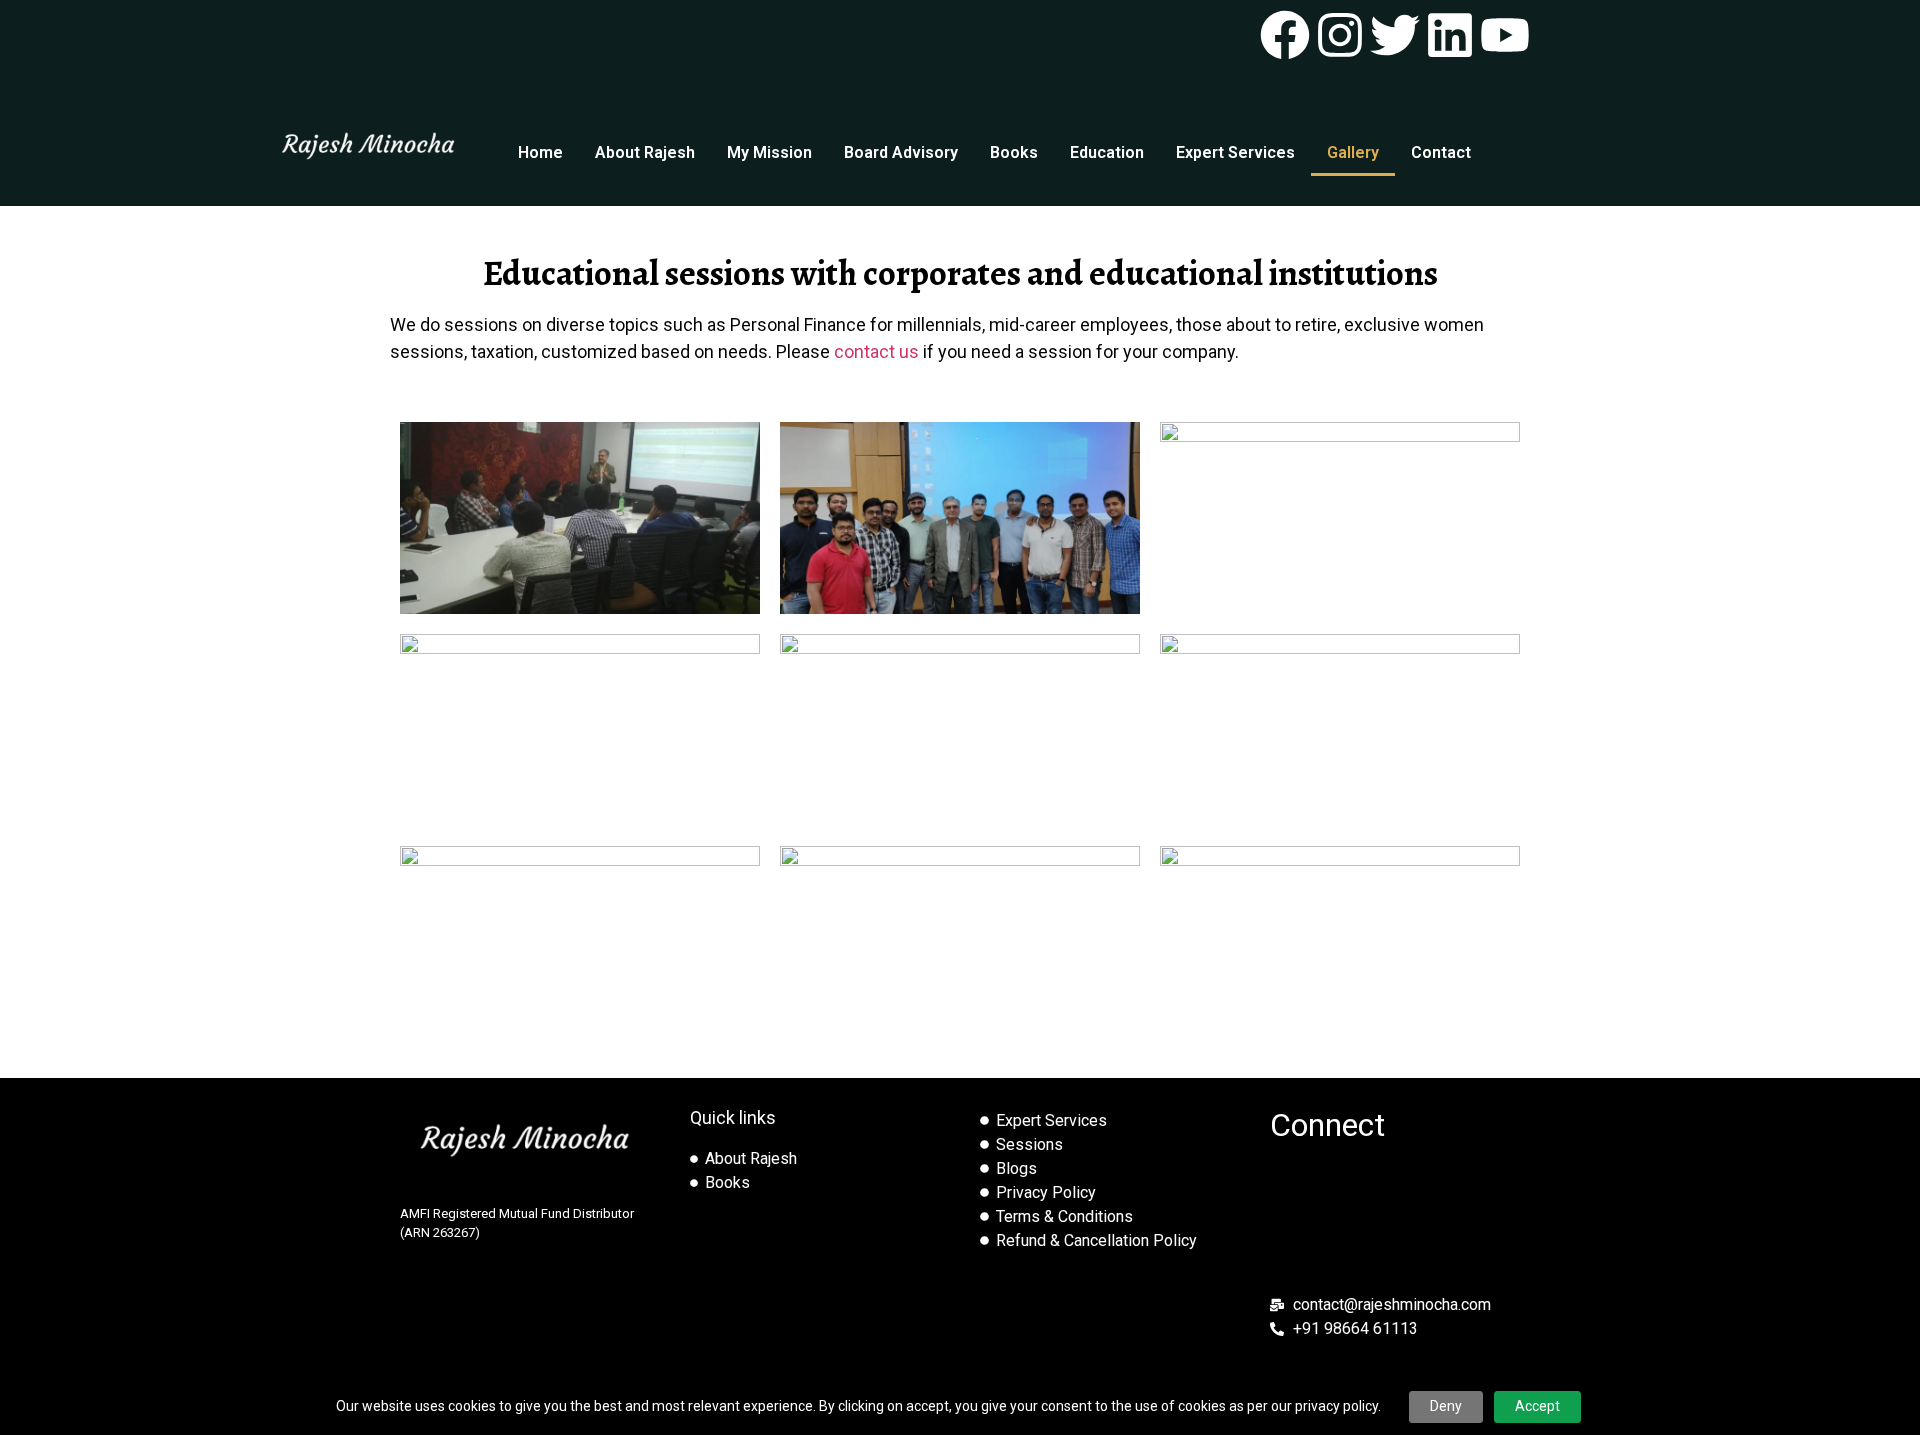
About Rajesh (645, 152)
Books (1014, 152)
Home (540, 152)
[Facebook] (1285, 35)
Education (1107, 152)
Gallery (1353, 152)
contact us (876, 351)
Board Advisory (901, 152)
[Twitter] (1395, 35)
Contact (1441, 152)
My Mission (769, 152)
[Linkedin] (1450, 35)
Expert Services (1235, 152)
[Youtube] (1505, 35)
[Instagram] (1340, 35)
